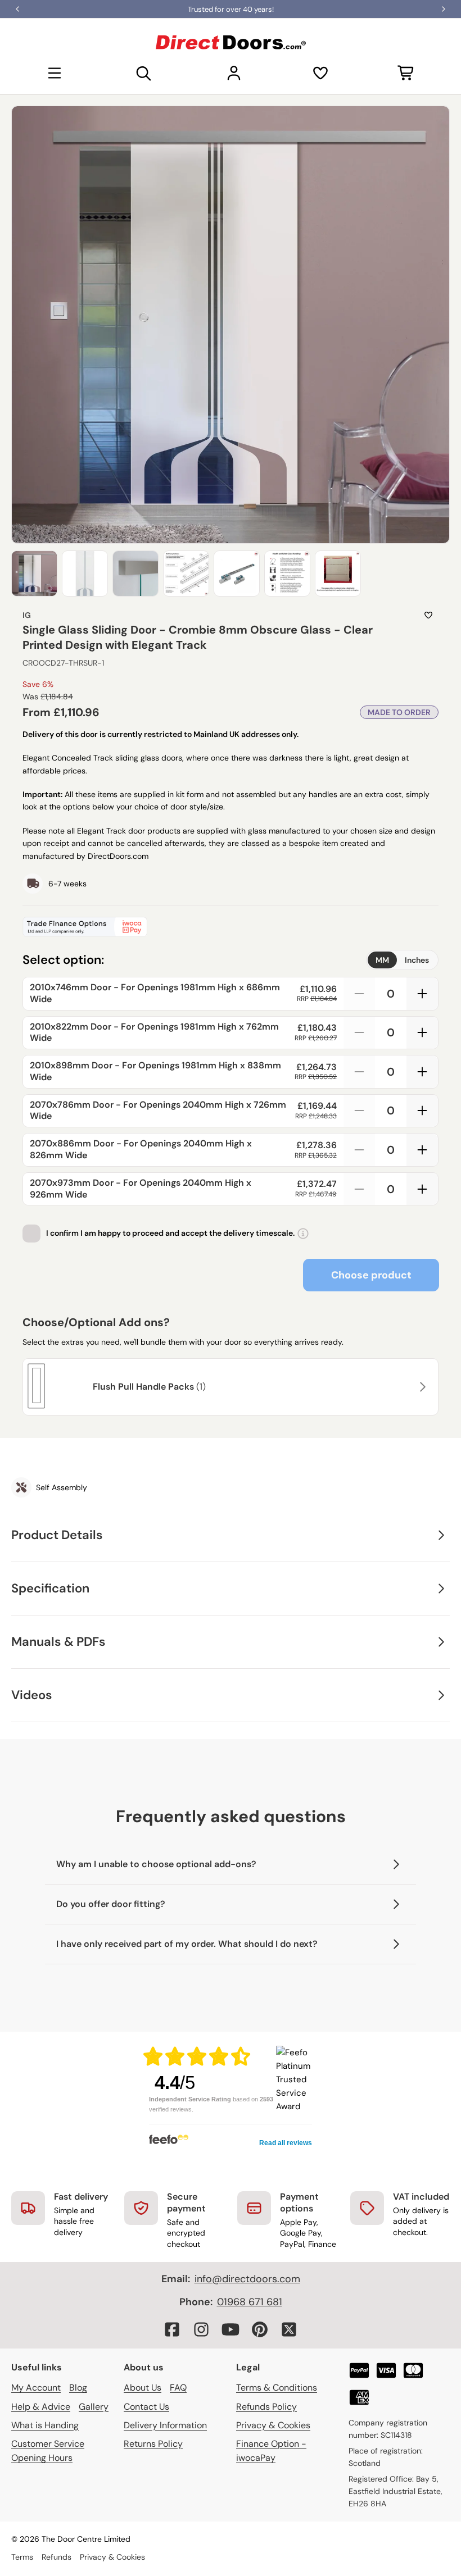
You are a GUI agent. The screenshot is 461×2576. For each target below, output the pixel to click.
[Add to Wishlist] (428, 615)
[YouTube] (231, 2329)
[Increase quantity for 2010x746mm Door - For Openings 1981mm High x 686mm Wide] (422, 994)
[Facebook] (172, 2329)
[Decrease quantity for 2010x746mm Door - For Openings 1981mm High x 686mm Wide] (359, 994)
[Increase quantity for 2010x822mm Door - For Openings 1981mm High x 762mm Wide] (422, 1033)
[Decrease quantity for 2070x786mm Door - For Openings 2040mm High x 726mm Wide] (359, 1111)
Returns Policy (153, 2444)
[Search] (144, 73)
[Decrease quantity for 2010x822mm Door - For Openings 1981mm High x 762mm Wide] (359, 1033)
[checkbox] (31, 1234)
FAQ (178, 2388)
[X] (289, 2329)
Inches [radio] (417, 960)
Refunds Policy (266, 2407)
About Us (143, 2388)
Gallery (94, 2407)
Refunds (57, 2557)
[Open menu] (55, 73)
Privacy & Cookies (273, 2425)
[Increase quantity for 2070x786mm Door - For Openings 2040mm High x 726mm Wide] (422, 1111)
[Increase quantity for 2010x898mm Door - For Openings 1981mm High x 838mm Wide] (422, 1072)
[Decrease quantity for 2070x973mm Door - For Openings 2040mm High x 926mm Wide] (359, 1189)
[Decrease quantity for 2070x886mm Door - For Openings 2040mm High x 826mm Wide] (359, 1150)
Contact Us (146, 2407)
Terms (22, 2557)
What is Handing (45, 2425)
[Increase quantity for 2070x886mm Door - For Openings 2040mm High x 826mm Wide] (422, 1150)
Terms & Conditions (277, 2388)
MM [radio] (382, 960)
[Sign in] (234, 73)
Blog (78, 2388)
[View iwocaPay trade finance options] (231, 927)
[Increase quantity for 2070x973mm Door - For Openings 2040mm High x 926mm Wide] (422, 1189)
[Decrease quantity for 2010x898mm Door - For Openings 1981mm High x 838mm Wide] (359, 1072)
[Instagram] (201, 2329)
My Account (36, 2388)
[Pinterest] (260, 2329)
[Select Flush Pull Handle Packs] (421, 1387)
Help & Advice (41, 2407)
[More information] (303, 1234)
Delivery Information (165, 2425)
